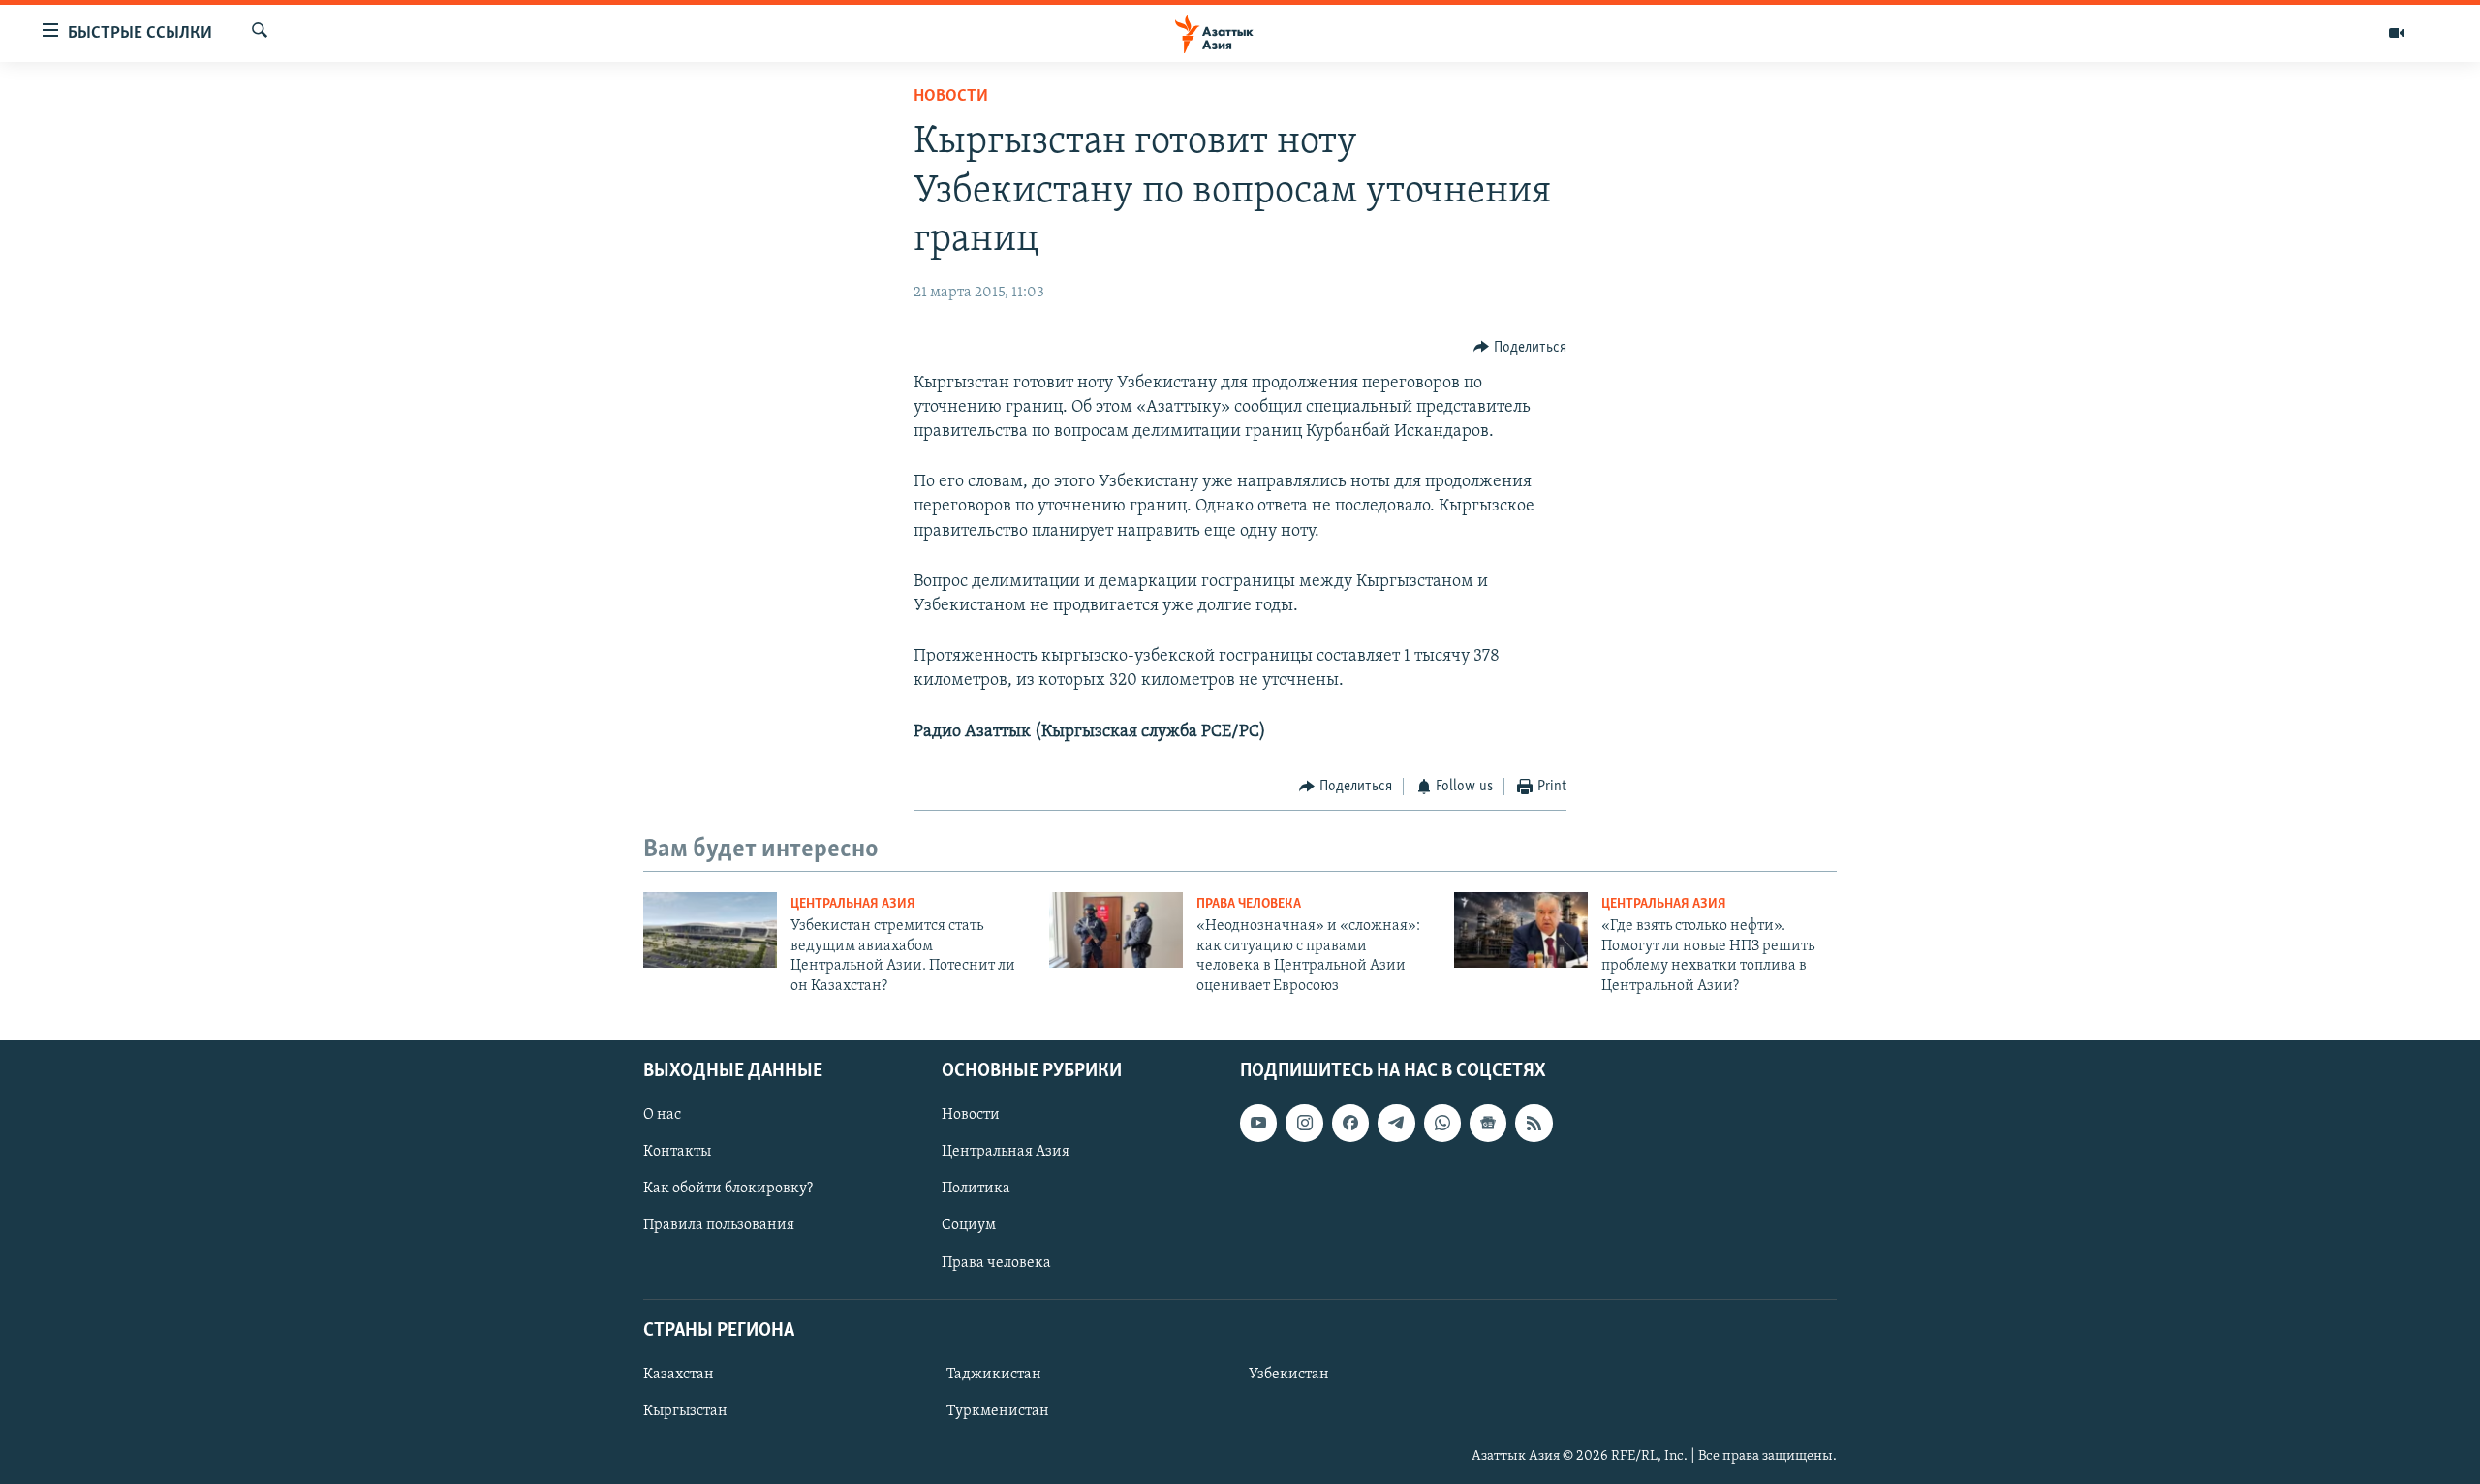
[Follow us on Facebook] (1350, 1123)
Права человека (1249, 904)
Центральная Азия (853, 904)
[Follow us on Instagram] (1304, 1123)
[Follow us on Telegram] (1396, 1123)
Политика (976, 1189)
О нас (662, 1115)
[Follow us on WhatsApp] (1442, 1123)
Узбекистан (1289, 1375)
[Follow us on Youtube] (1258, 1123)
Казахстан (679, 1375)
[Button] (1520, 348)
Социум (969, 1225)
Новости (951, 97)
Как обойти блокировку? (728, 1189)
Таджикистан (994, 1375)
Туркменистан (998, 1411)
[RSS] (1534, 1123)
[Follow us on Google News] (1488, 1123)
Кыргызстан (685, 1411)
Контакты (677, 1152)
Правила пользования (719, 1225)
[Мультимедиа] (2397, 33)
